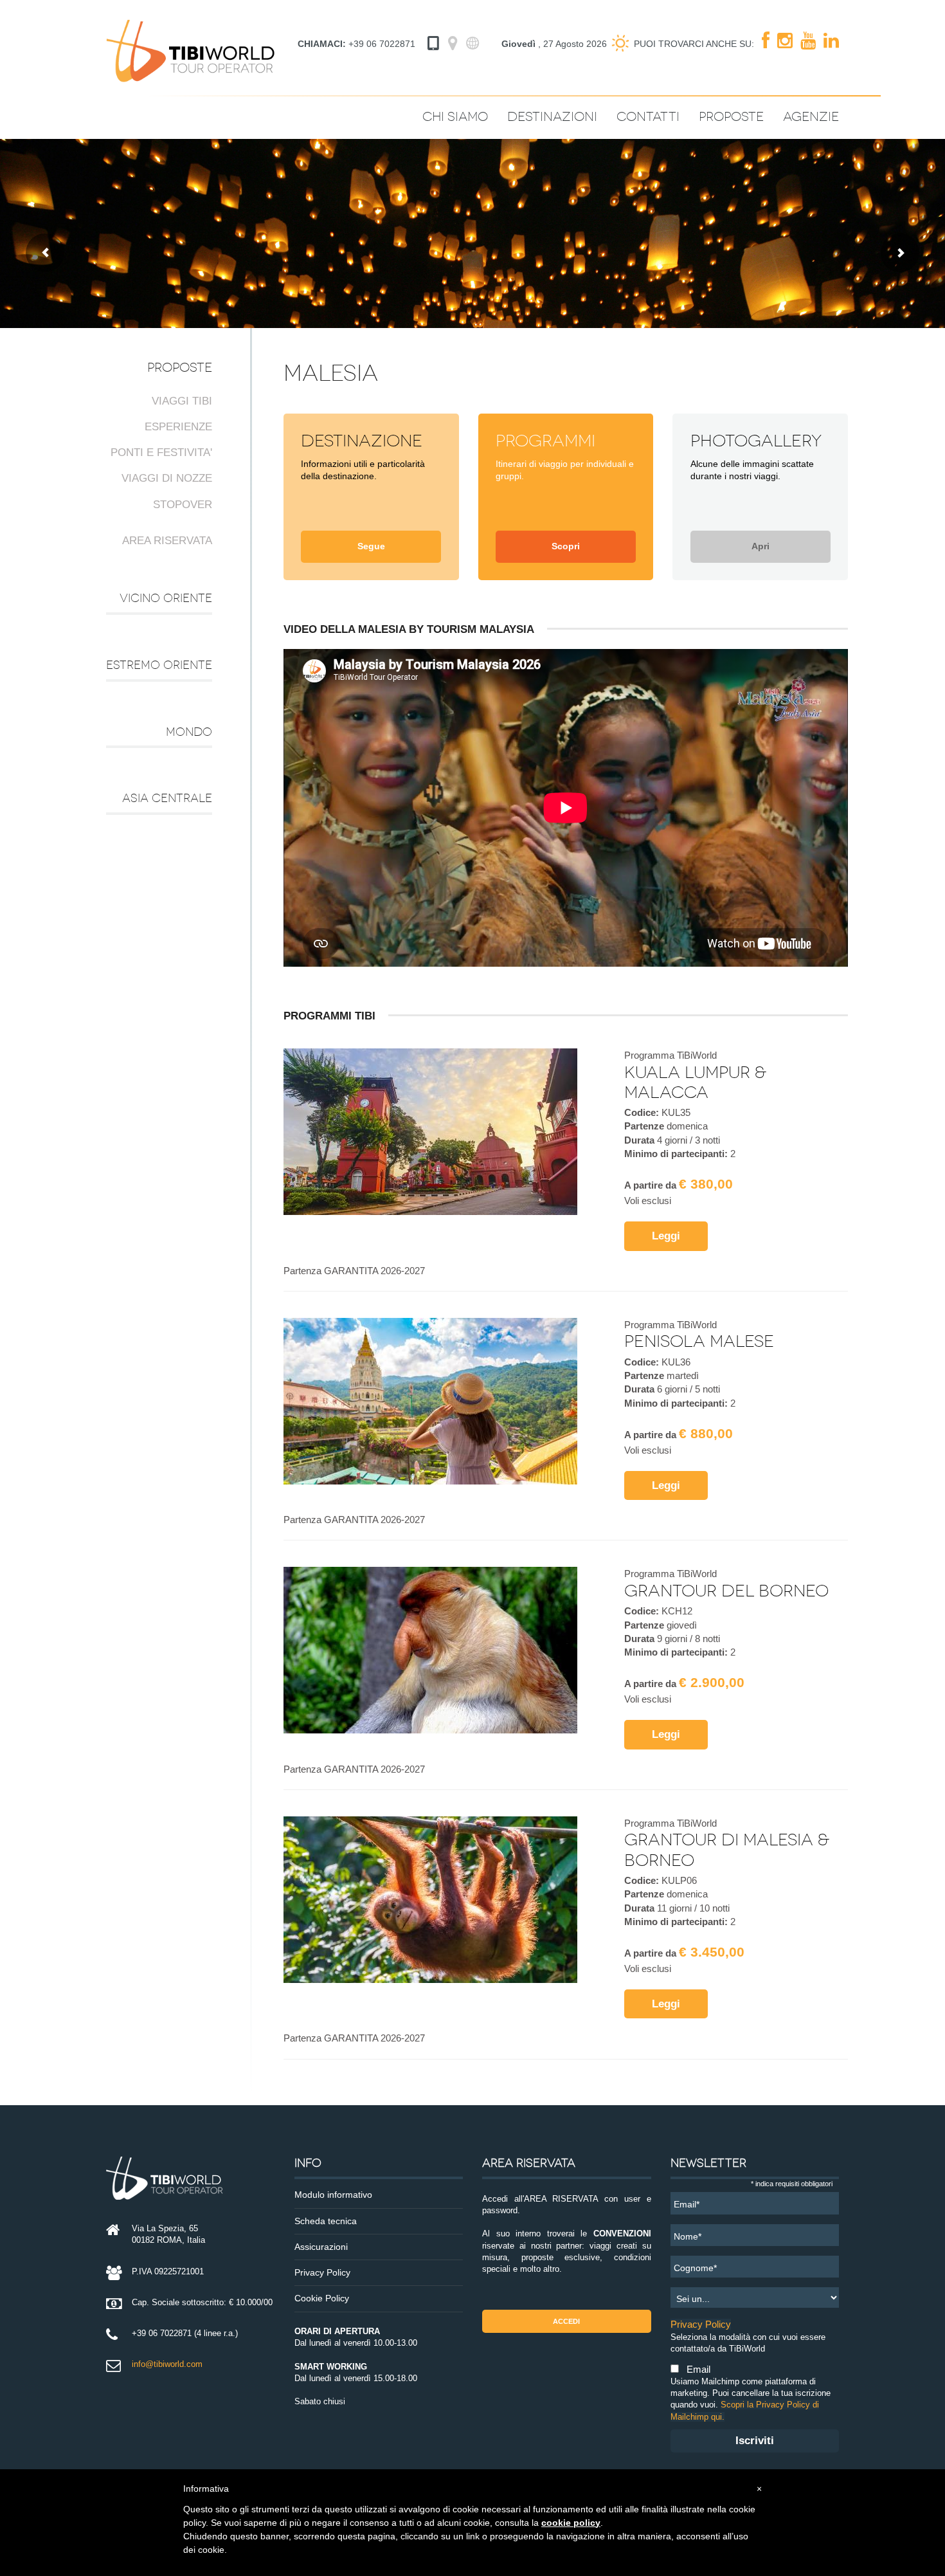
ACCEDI (566, 2321)
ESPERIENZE (178, 427)
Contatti (648, 117)
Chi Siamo (455, 117)
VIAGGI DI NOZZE (167, 478)
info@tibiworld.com (167, 2364)
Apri (760, 546)
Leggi (666, 1236)
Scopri (566, 546)
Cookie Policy (322, 2298)
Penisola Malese (699, 1341)
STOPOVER (183, 505)
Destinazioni (552, 117)
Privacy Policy (322, 2273)
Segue (371, 546)
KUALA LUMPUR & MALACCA (695, 1082)
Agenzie (811, 117)
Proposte (731, 117)
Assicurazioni (321, 2247)
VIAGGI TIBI (182, 401)
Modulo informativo (333, 2195)
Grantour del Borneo (726, 1591)
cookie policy (571, 2523)
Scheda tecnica (326, 2221)
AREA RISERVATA (167, 541)
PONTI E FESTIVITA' (161, 452)
